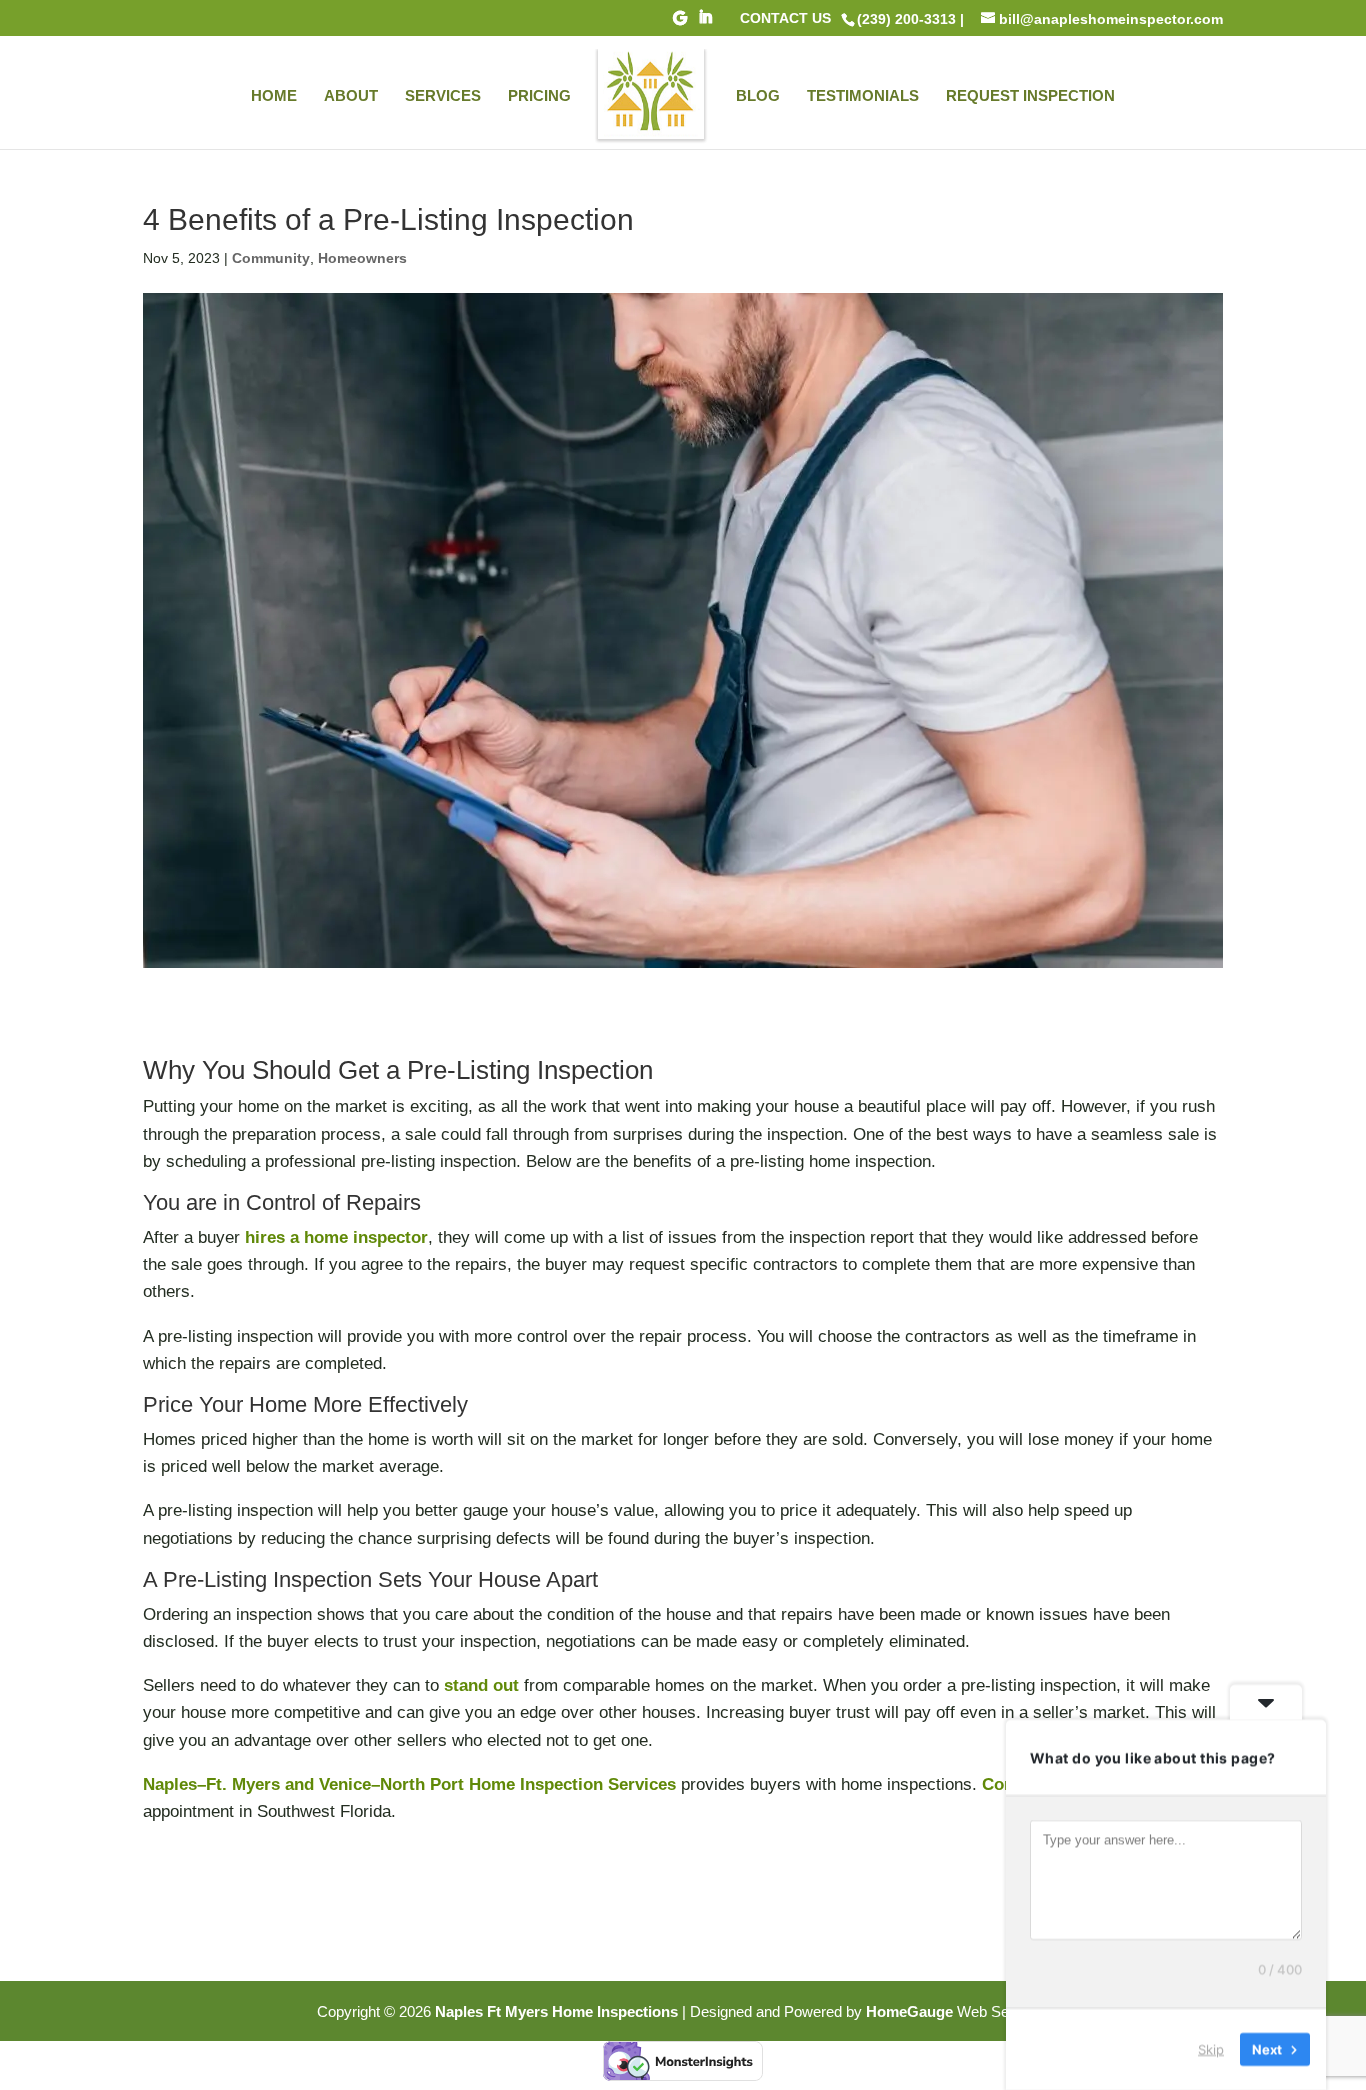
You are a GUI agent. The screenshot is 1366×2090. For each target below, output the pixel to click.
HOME (274, 96)
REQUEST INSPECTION (1030, 96)
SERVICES (443, 96)
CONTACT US (785, 18)
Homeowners (362, 258)
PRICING (539, 96)
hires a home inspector (336, 1237)
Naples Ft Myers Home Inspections (556, 2011)
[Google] (680, 23)
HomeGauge (909, 2011)
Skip (1211, 2049)
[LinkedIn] (705, 23)
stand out (481, 1685)
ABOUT (351, 96)
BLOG (758, 96)
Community (271, 258)
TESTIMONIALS (863, 96)
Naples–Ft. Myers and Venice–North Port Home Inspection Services (409, 1784)
